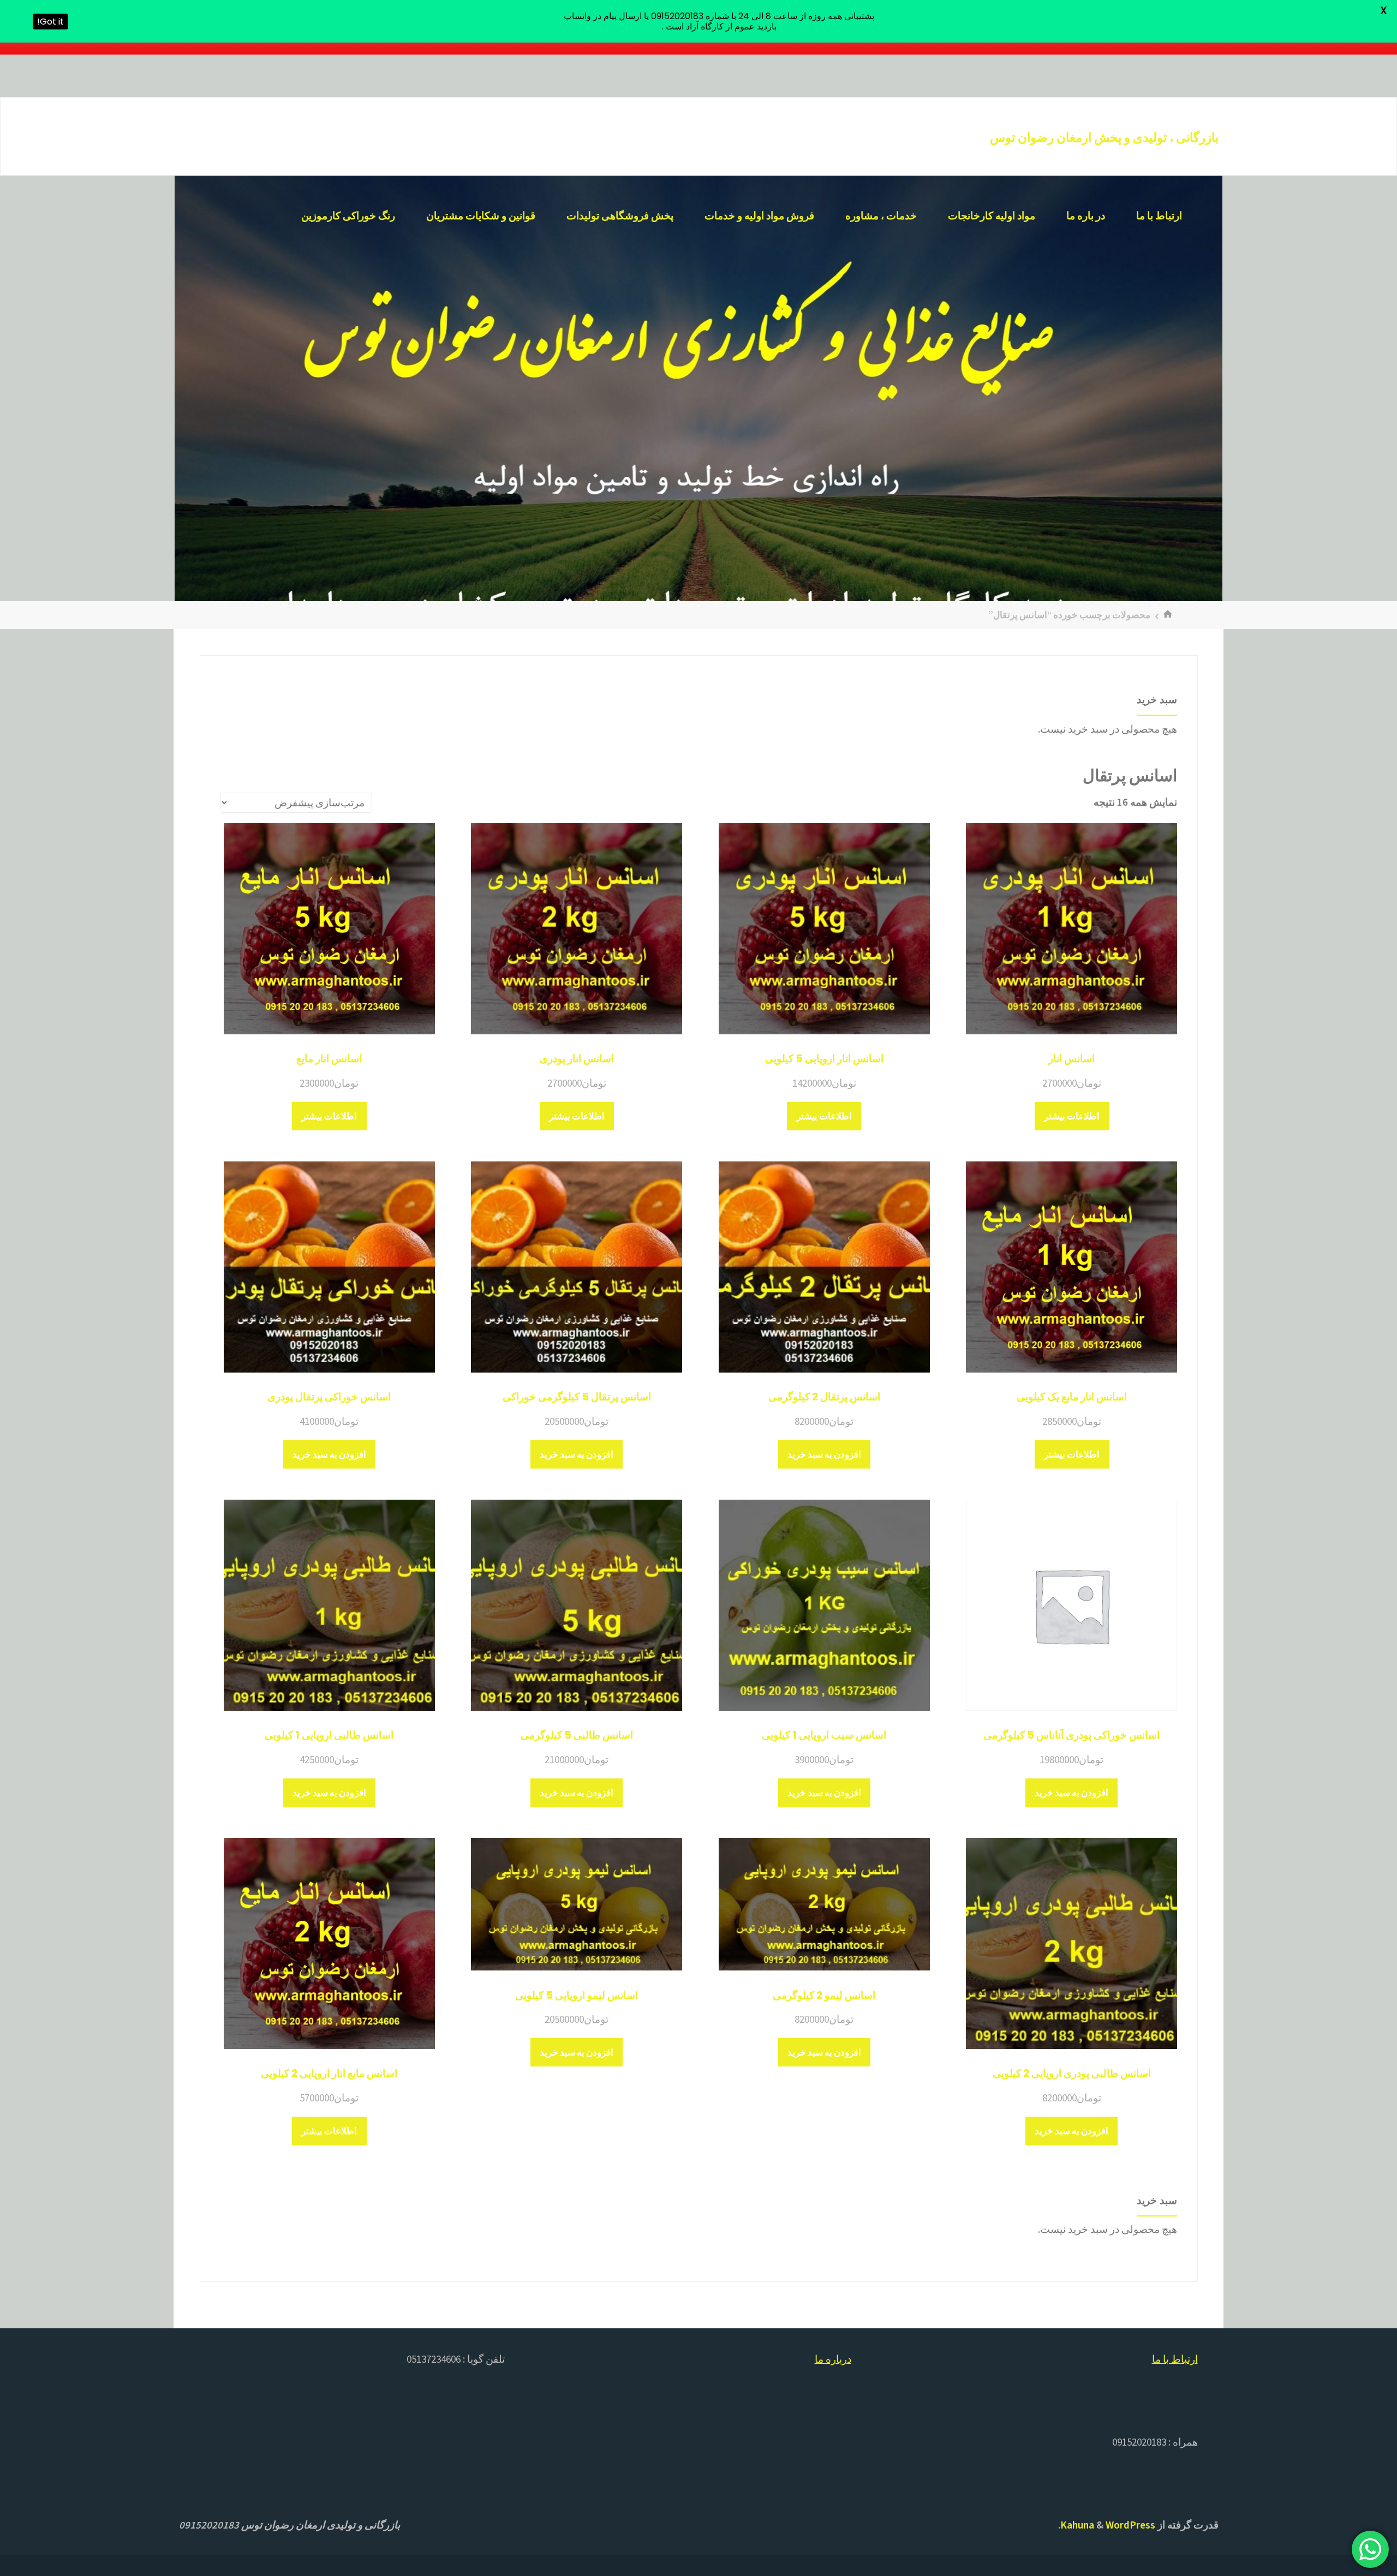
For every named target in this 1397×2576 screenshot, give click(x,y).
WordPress (1130, 2525)
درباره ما (833, 2359)
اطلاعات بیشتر (1072, 1116)
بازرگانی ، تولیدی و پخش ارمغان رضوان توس (1104, 137)
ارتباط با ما (1175, 2359)
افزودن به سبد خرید (824, 1454)
